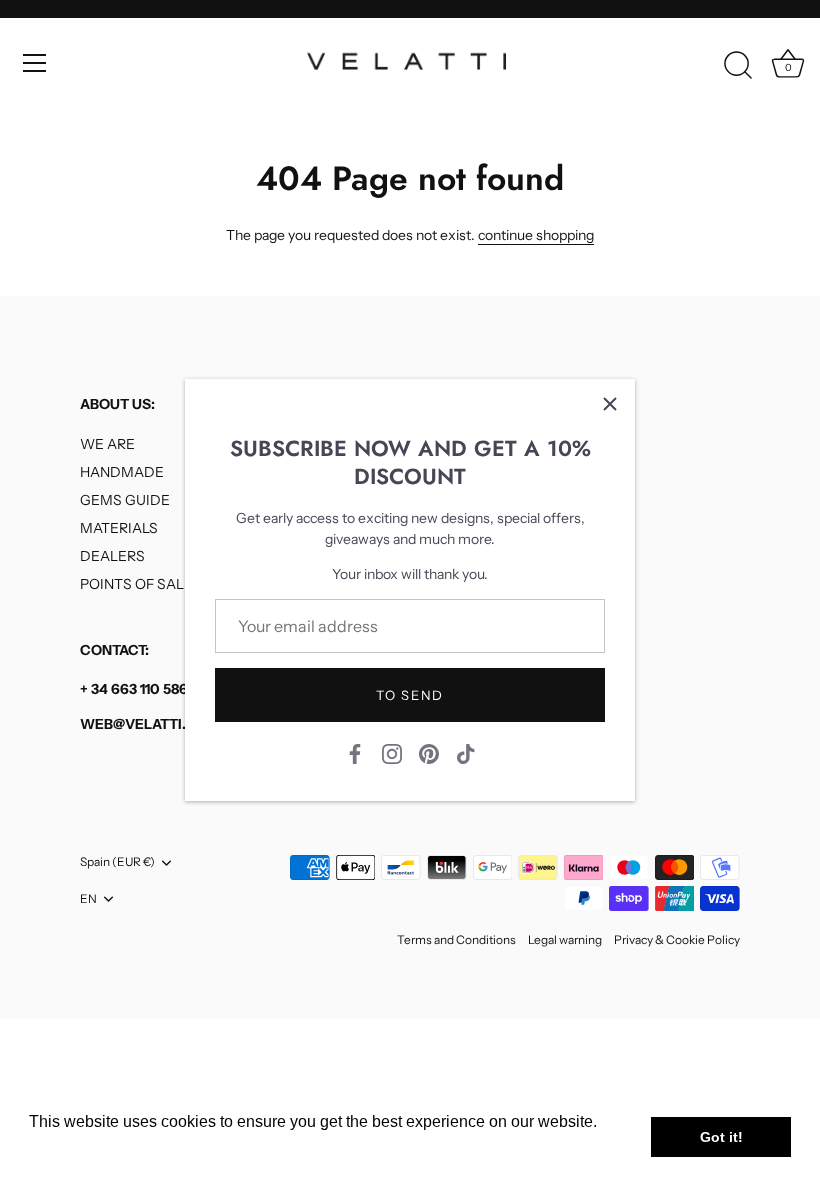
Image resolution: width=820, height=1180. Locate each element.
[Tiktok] (466, 753)
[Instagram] (392, 753)
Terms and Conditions (456, 939)
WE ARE (107, 444)
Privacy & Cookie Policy (677, 939)
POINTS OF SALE (136, 584)
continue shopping (536, 235)
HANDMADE (122, 472)
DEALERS (112, 556)
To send (410, 695)
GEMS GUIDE (125, 500)
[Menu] (35, 63)
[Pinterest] (429, 753)
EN (88, 899)
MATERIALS (119, 528)
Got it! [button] (721, 1137)
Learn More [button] (72, 1148)
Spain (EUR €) (117, 862)
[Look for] (738, 66)
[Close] (610, 404)
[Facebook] (355, 753)
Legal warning (565, 939)
